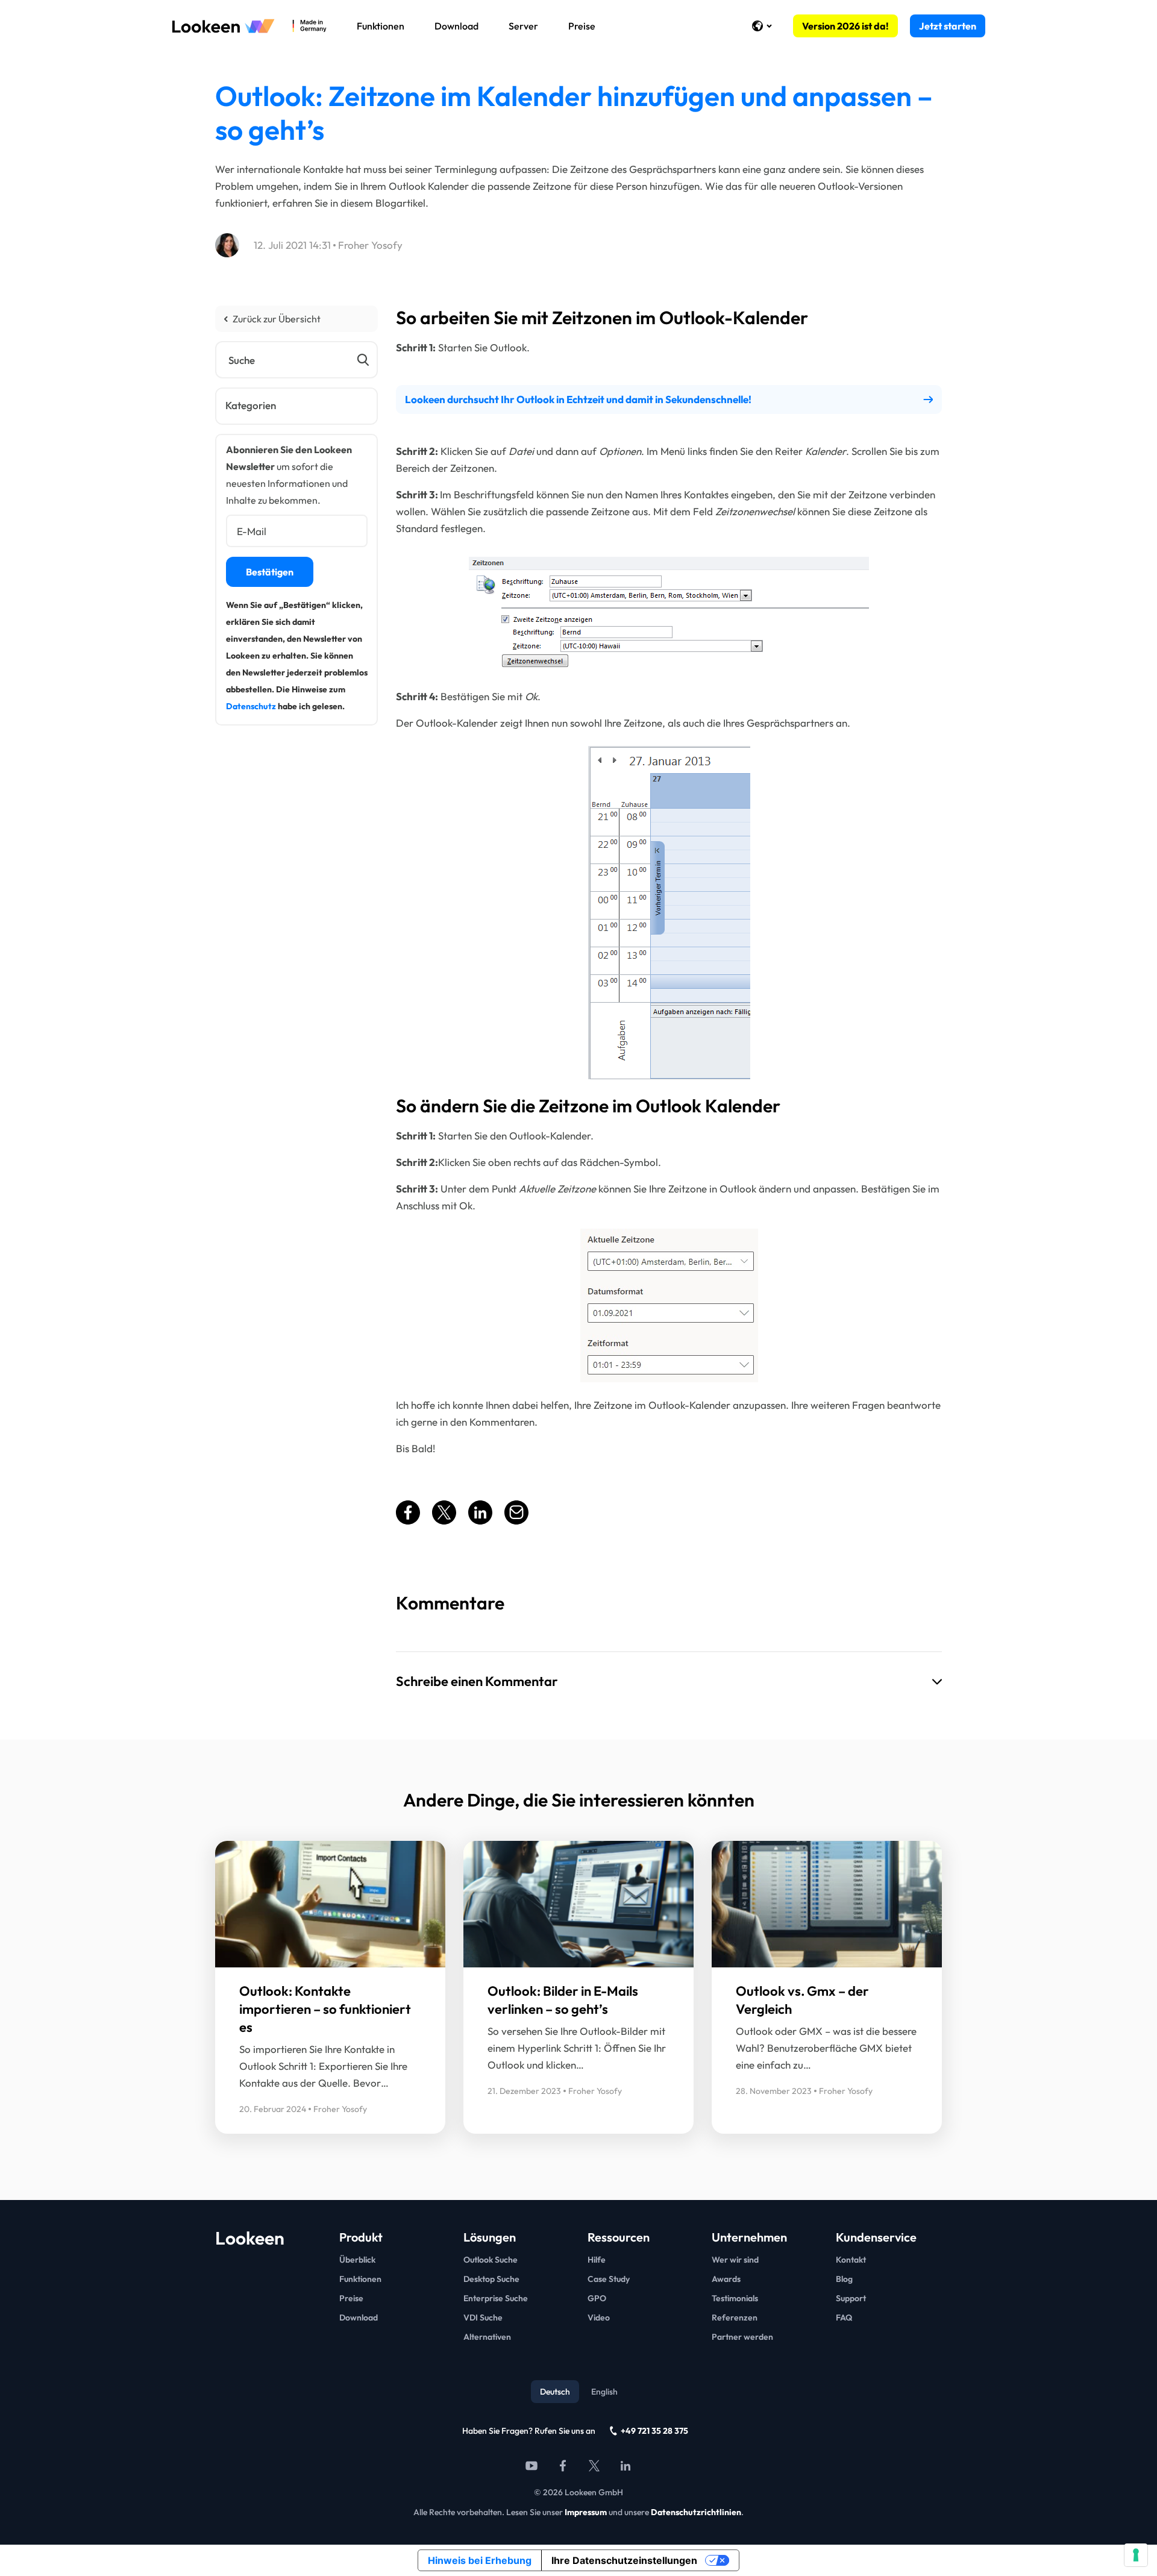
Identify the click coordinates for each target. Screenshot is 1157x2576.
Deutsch (555, 2392)
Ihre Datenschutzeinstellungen (624, 2560)
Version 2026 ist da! (845, 26)
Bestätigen (270, 572)
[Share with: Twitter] (444, 1521)
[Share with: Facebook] (408, 1521)
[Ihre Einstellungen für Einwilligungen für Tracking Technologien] (1136, 2555)
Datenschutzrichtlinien (696, 2512)
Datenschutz (251, 706)
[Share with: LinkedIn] (480, 1521)
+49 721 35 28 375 (654, 2431)
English (604, 2392)
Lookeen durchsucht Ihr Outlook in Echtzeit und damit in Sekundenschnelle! (578, 399)
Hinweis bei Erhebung (480, 2560)
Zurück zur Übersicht (277, 319)
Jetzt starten (948, 26)
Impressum (586, 2512)
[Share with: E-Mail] (516, 1521)
